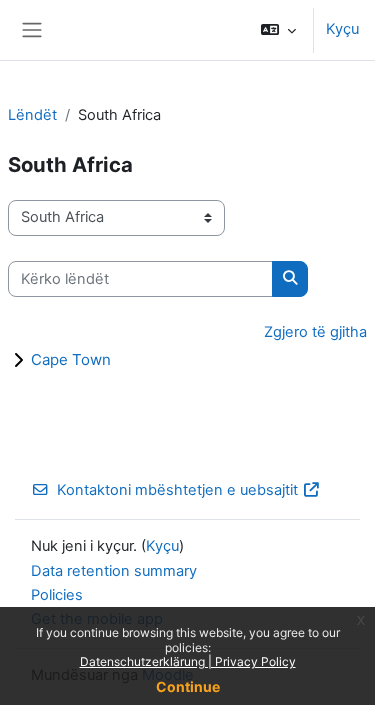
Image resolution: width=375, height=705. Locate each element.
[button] (278, 30)
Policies (57, 595)
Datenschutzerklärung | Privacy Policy (188, 661)
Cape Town (71, 359)
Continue (188, 686)
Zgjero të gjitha (315, 332)
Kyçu (342, 29)
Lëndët (32, 115)
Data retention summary (114, 571)
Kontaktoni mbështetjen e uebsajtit (177, 490)
